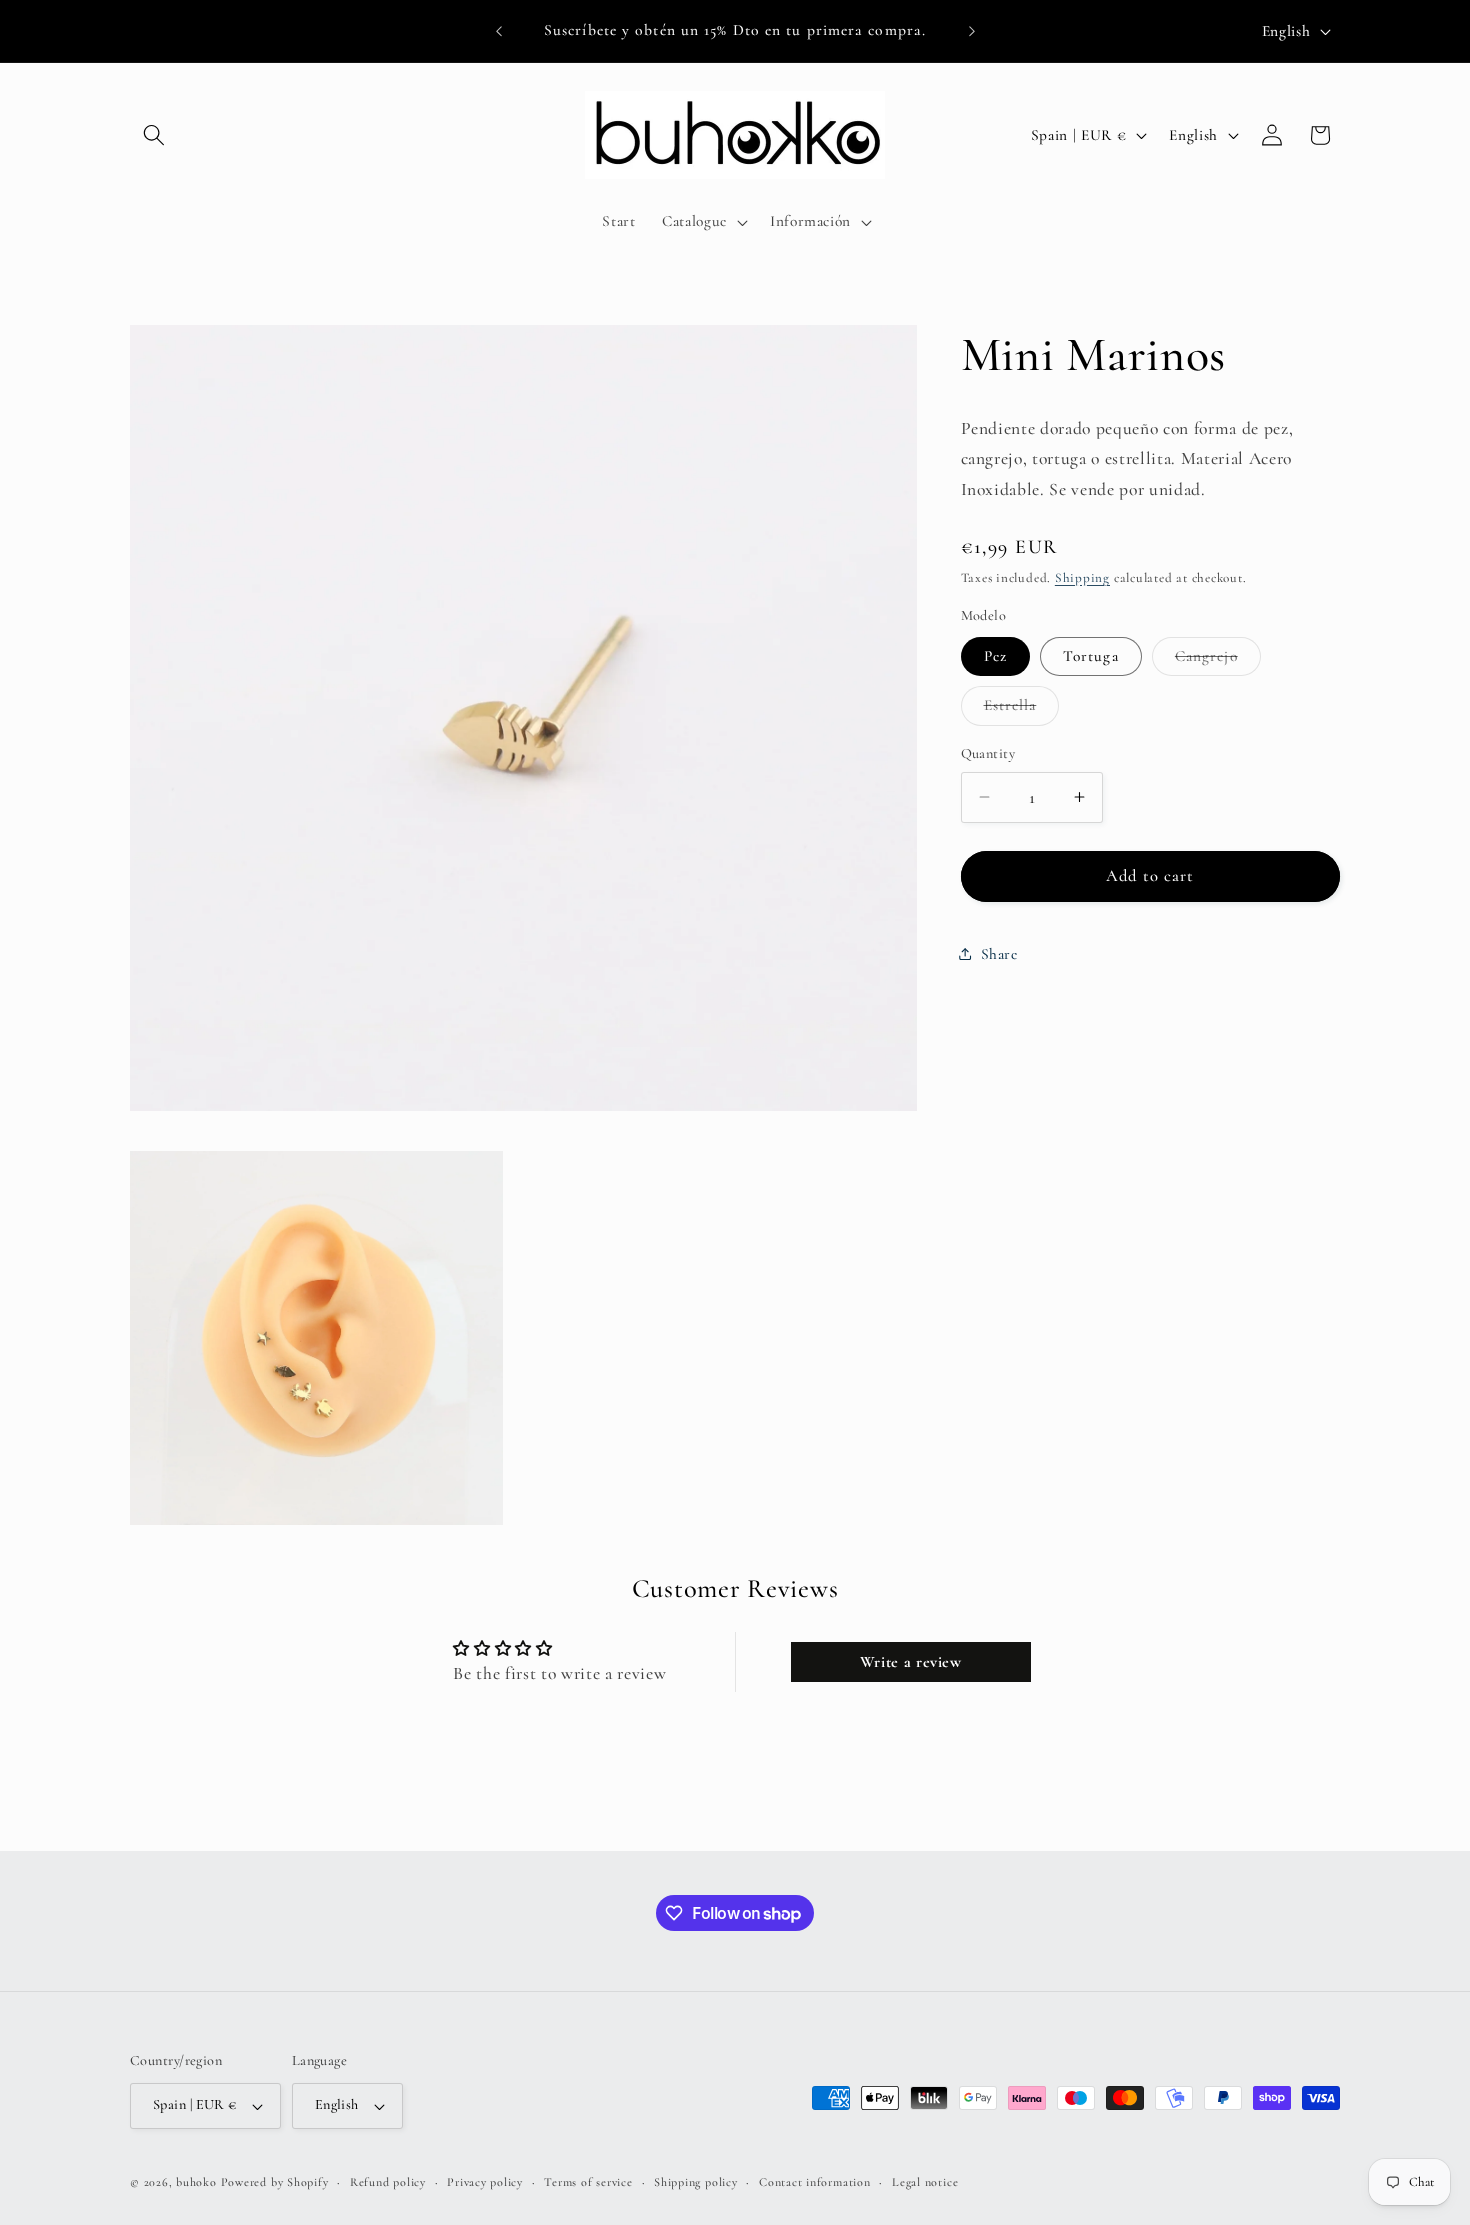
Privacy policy (485, 2182)
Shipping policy (696, 2182)
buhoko (196, 2182)
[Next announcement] (972, 31)
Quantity (988, 753)
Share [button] (999, 953)
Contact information (815, 2182)
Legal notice (925, 2182)
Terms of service (588, 2182)
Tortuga (1091, 655)
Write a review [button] (911, 1661)
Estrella (1022, 710)
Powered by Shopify (275, 2182)
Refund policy (388, 2182)
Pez (995, 655)
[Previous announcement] (499, 31)
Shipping (1082, 577)
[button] (154, 135)
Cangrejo (1218, 660)
